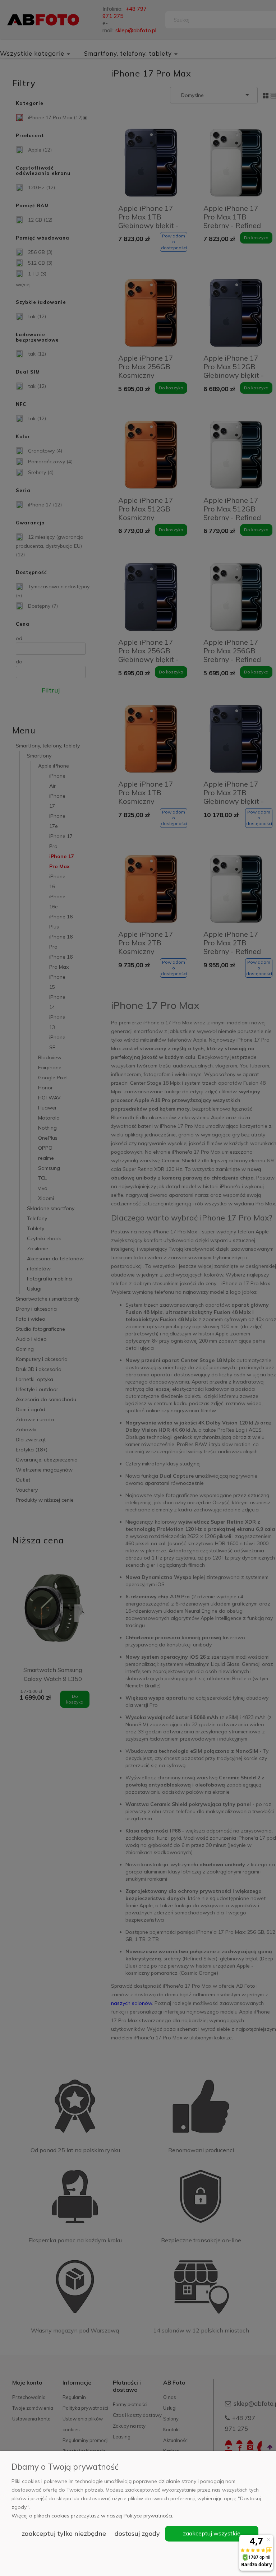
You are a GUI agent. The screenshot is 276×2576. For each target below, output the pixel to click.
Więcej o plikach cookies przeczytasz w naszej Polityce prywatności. (92, 2516)
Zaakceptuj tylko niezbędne (64, 2533)
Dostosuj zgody (137, 2533)
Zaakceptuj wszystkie (212, 2533)
